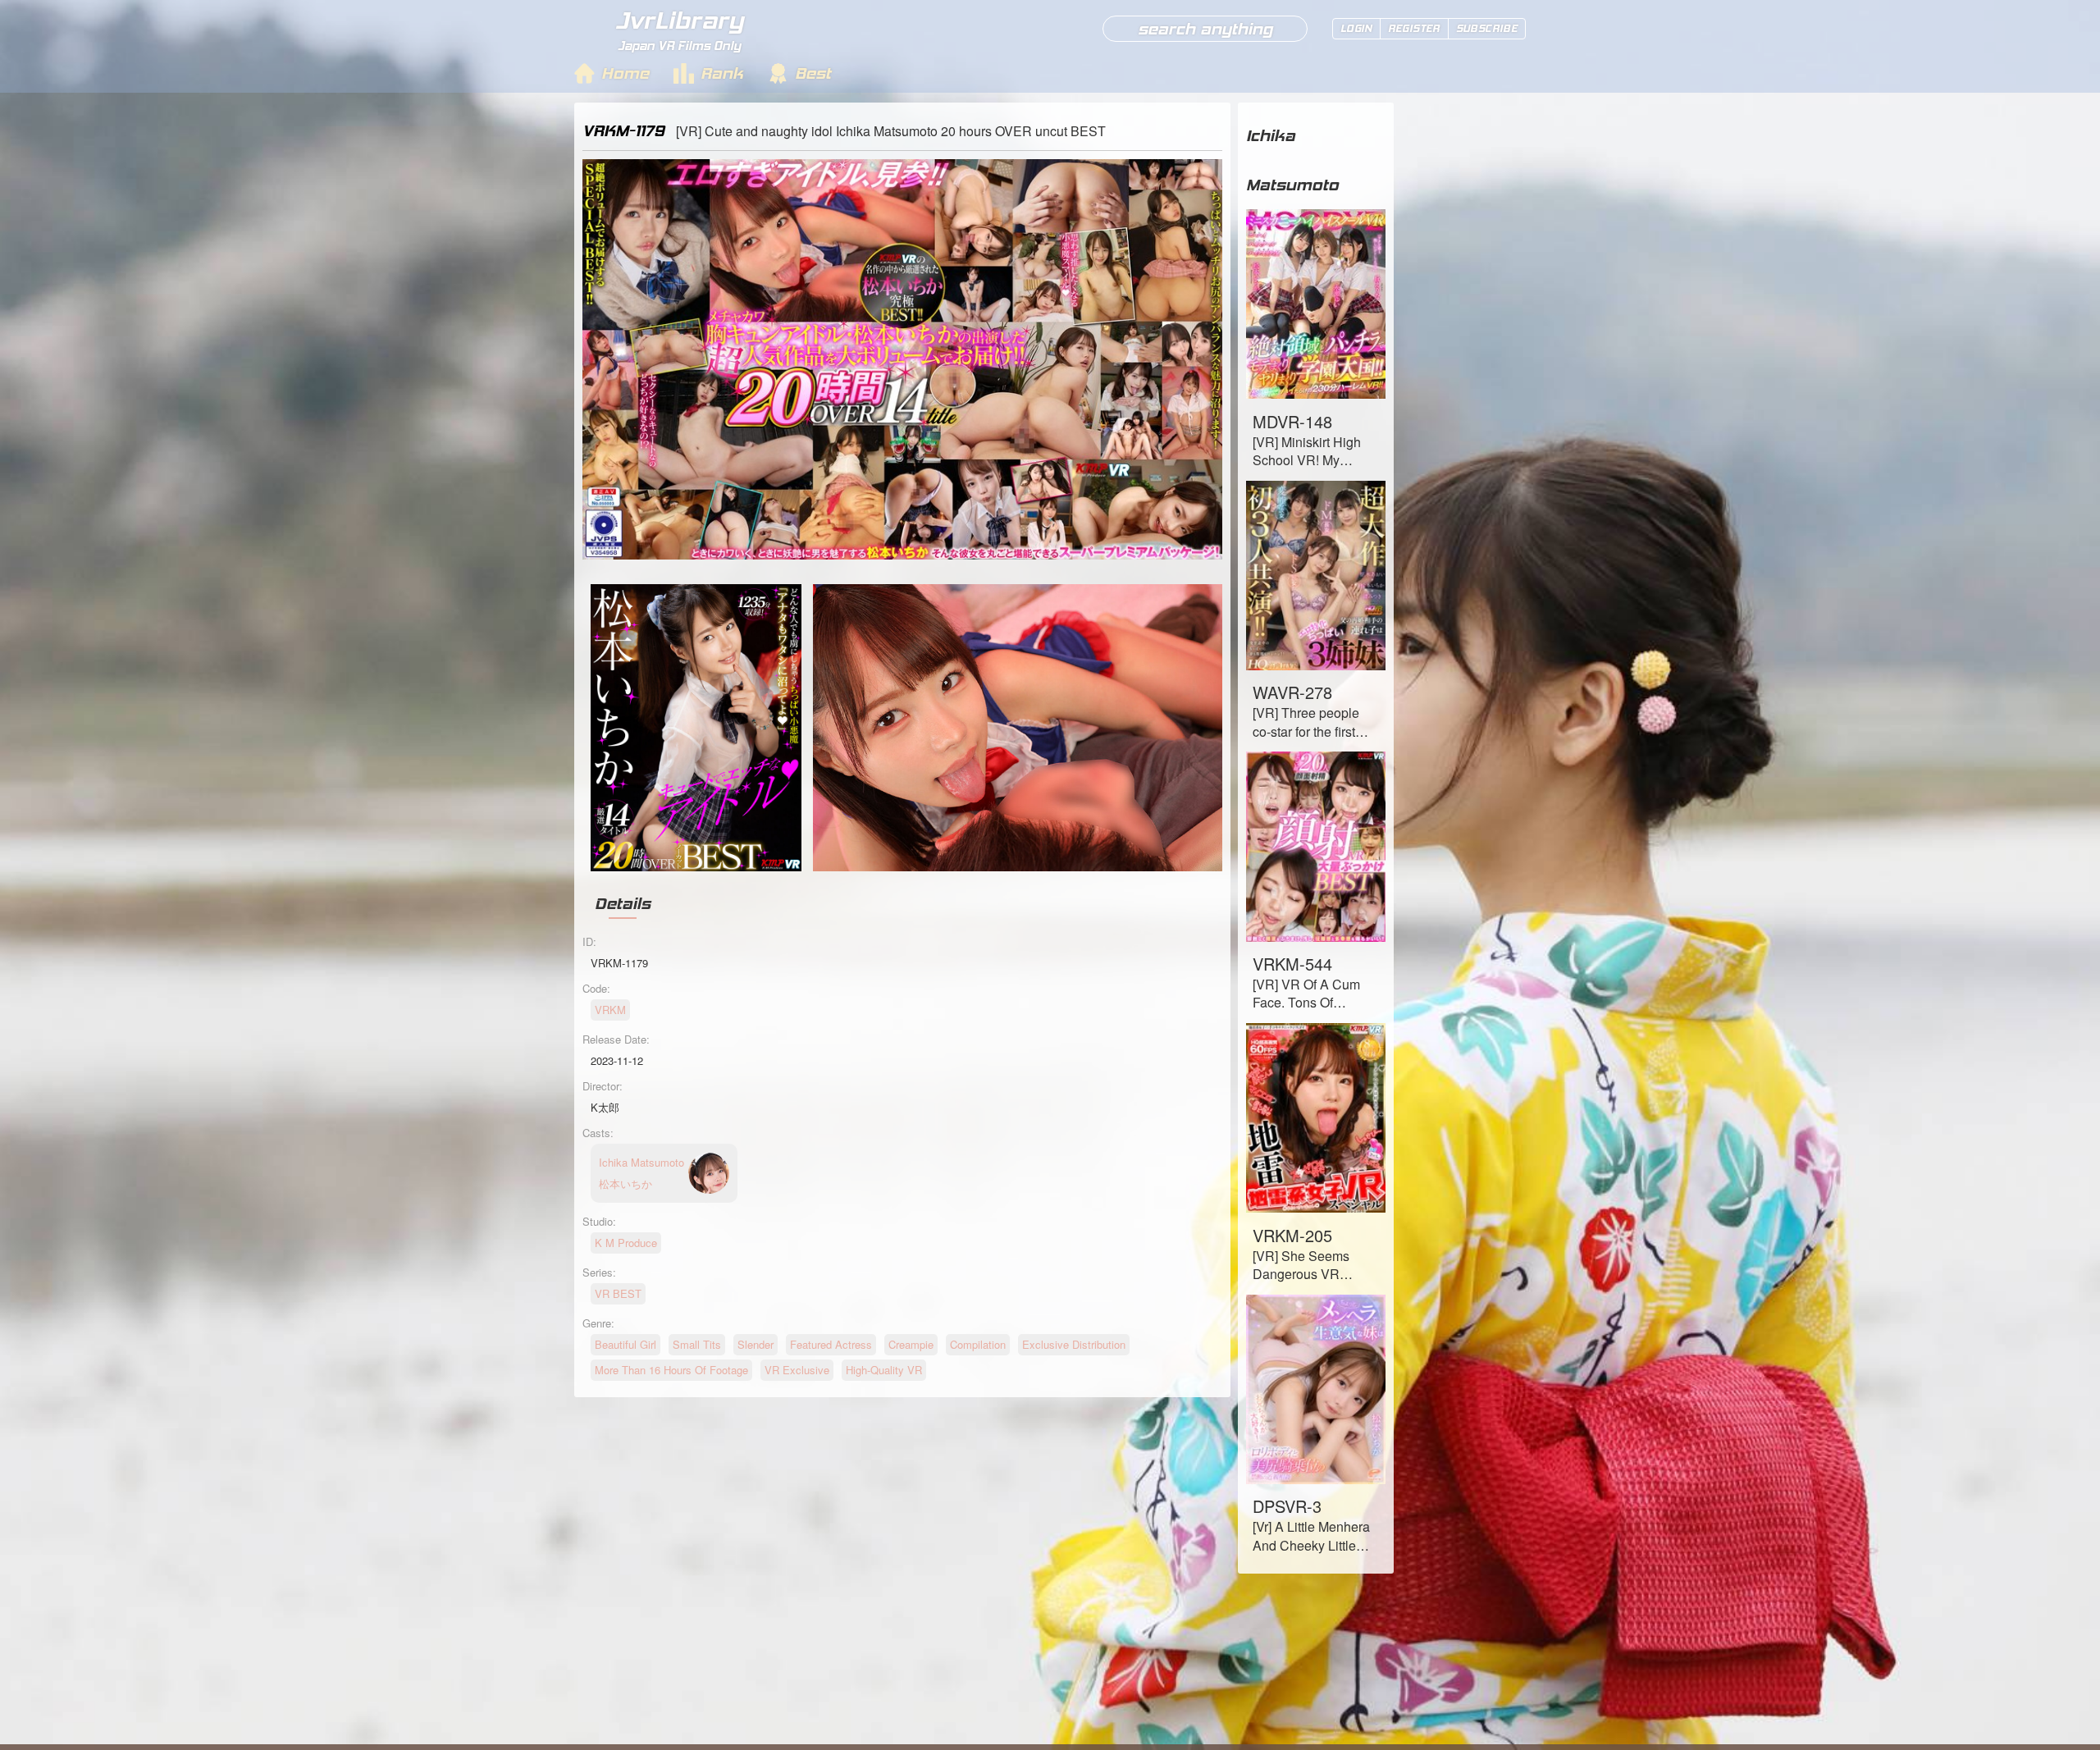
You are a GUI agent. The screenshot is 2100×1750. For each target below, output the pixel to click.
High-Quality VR (884, 1370)
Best (813, 73)
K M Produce (626, 1243)
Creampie (911, 1344)
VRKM (610, 1010)
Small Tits (697, 1344)
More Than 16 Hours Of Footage (671, 1370)
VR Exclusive (797, 1370)
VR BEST (618, 1293)
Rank (722, 73)
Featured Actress (831, 1344)
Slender (756, 1344)
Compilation (978, 1344)
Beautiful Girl (625, 1344)
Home (625, 73)
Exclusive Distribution (1074, 1344)
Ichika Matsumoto (1292, 160)
